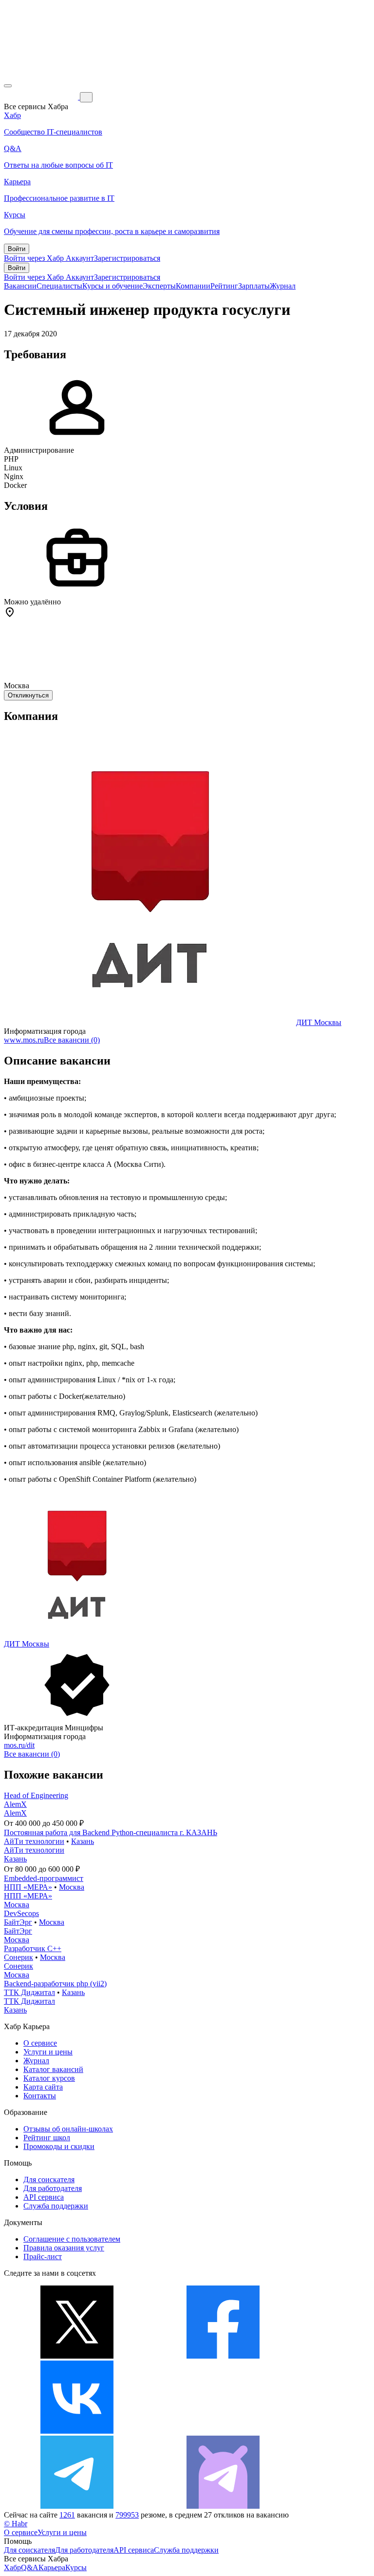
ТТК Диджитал (29, 1992)
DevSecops (21, 1913)
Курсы (76, 2567)
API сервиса (44, 2197)
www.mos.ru (24, 1040)
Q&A (30, 2567)
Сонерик (19, 1957)
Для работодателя (53, 2188)
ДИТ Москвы (319, 1022)
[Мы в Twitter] (77, 2356)
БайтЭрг (18, 1922)
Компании (193, 286)
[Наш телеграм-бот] (223, 2506)
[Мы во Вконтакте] (77, 2431)
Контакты (40, 2096)
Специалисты (59, 286)
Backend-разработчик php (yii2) (55, 1984)
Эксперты (159, 286)
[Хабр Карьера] (42, 97)
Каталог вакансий (53, 2069)
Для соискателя (49, 2179)
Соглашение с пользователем (72, 2239)
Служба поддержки (56, 2206)
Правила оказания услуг (64, 2248)
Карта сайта (43, 2087)
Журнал (283, 286)
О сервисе (40, 2043)
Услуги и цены (48, 2052)
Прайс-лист (43, 2256)
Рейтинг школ (47, 2138)
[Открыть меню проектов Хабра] (8, 86)
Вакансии (20, 286)
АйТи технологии (34, 1841)
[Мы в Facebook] (223, 2356)
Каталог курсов (49, 2078)
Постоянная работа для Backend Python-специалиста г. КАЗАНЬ (111, 1832)
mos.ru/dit (19, 1745)
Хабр (12, 2567)
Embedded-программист (44, 1878)
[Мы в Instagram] (223, 2431)
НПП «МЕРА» (28, 1887)
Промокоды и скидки (59, 2146)
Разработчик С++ (33, 1948)
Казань (83, 1841)
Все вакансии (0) (72, 1040)
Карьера (52, 2567)
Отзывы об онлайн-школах (68, 2129)
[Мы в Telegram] (77, 2506)
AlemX (15, 1804)
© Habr (16, 2524)
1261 (67, 2515)
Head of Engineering (36, 1795)
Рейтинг (224, 286)
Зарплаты (254, 286)
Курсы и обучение (112, 286)
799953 (127, 2515)
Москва (72, 1887)
